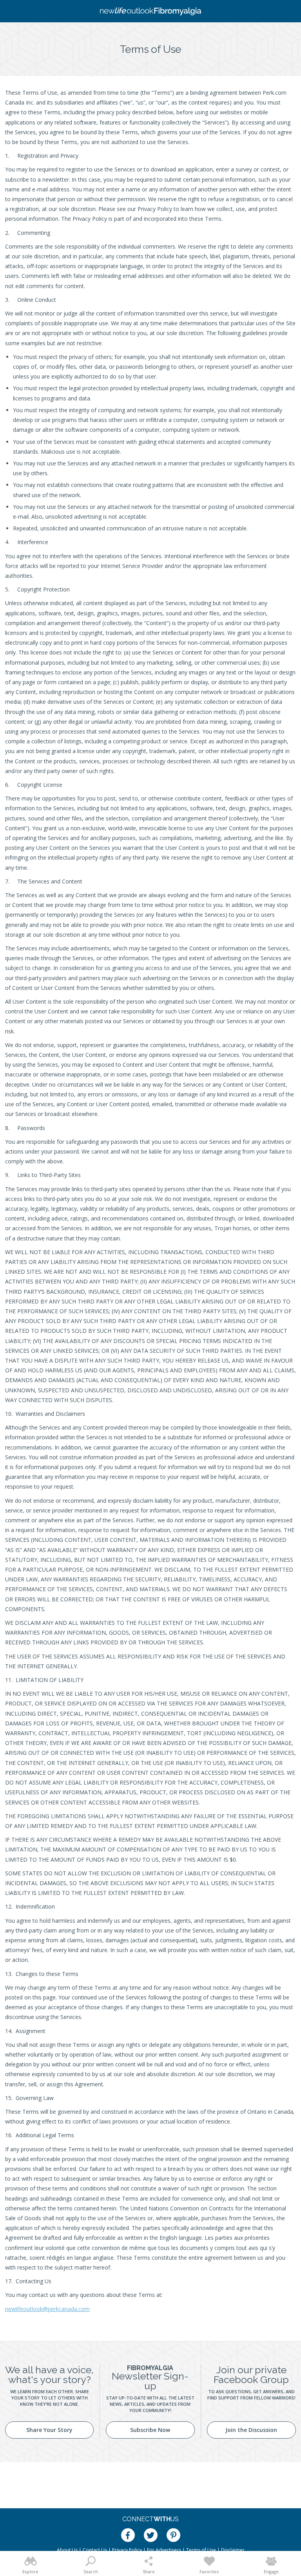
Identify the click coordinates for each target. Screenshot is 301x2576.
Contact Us (95, 2550)
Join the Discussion (251, 2430)
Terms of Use (201, 2550)
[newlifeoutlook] (150, 11)
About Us (67, 2550)
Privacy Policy (127, 2550)
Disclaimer (233, 2550)
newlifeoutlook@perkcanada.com (47, 2309)
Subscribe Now (150, 2430)
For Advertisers (164, 2550)
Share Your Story (49, 2430)
